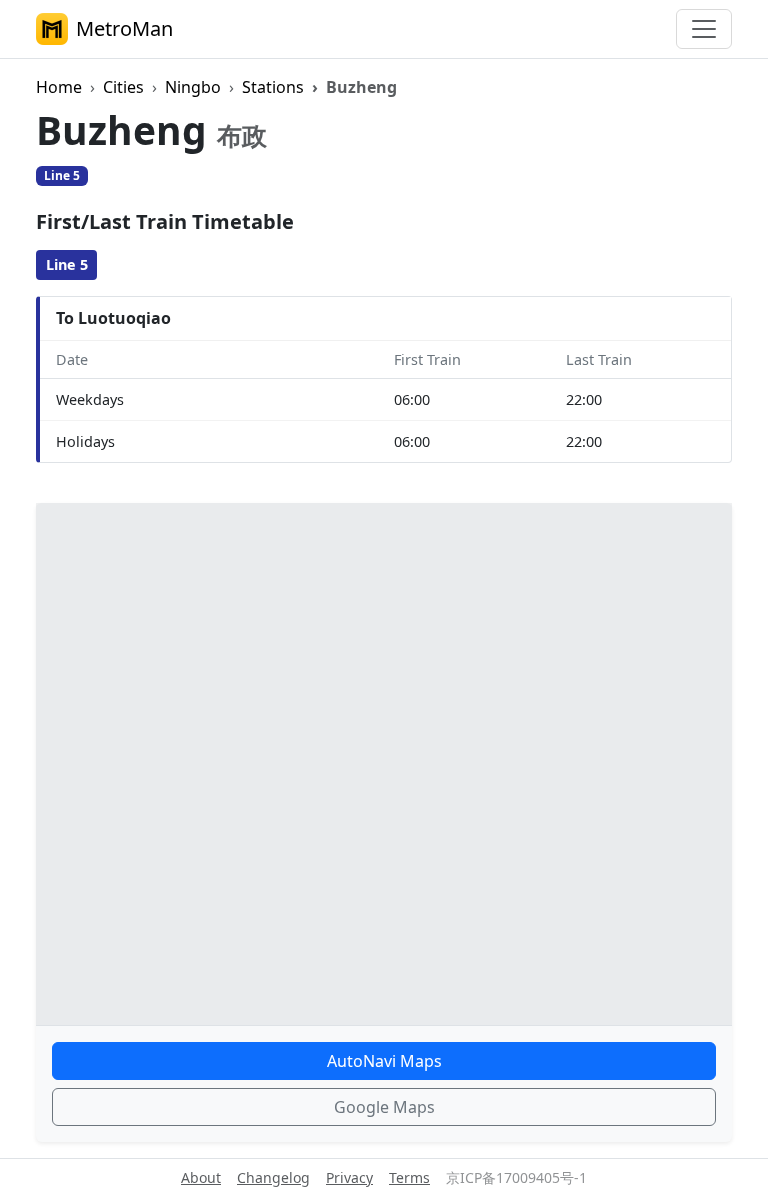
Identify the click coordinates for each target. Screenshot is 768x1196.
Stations (273, 87)
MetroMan (124, 28)
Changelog (273, 1177)
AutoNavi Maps (384, 1061)
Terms (409, 1177)
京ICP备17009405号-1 (516, 1177)
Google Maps (384, 1107)
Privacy (349, 1177)
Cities (123, 87)
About (201, 1177)
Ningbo (193, 87)
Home (59, 87)
